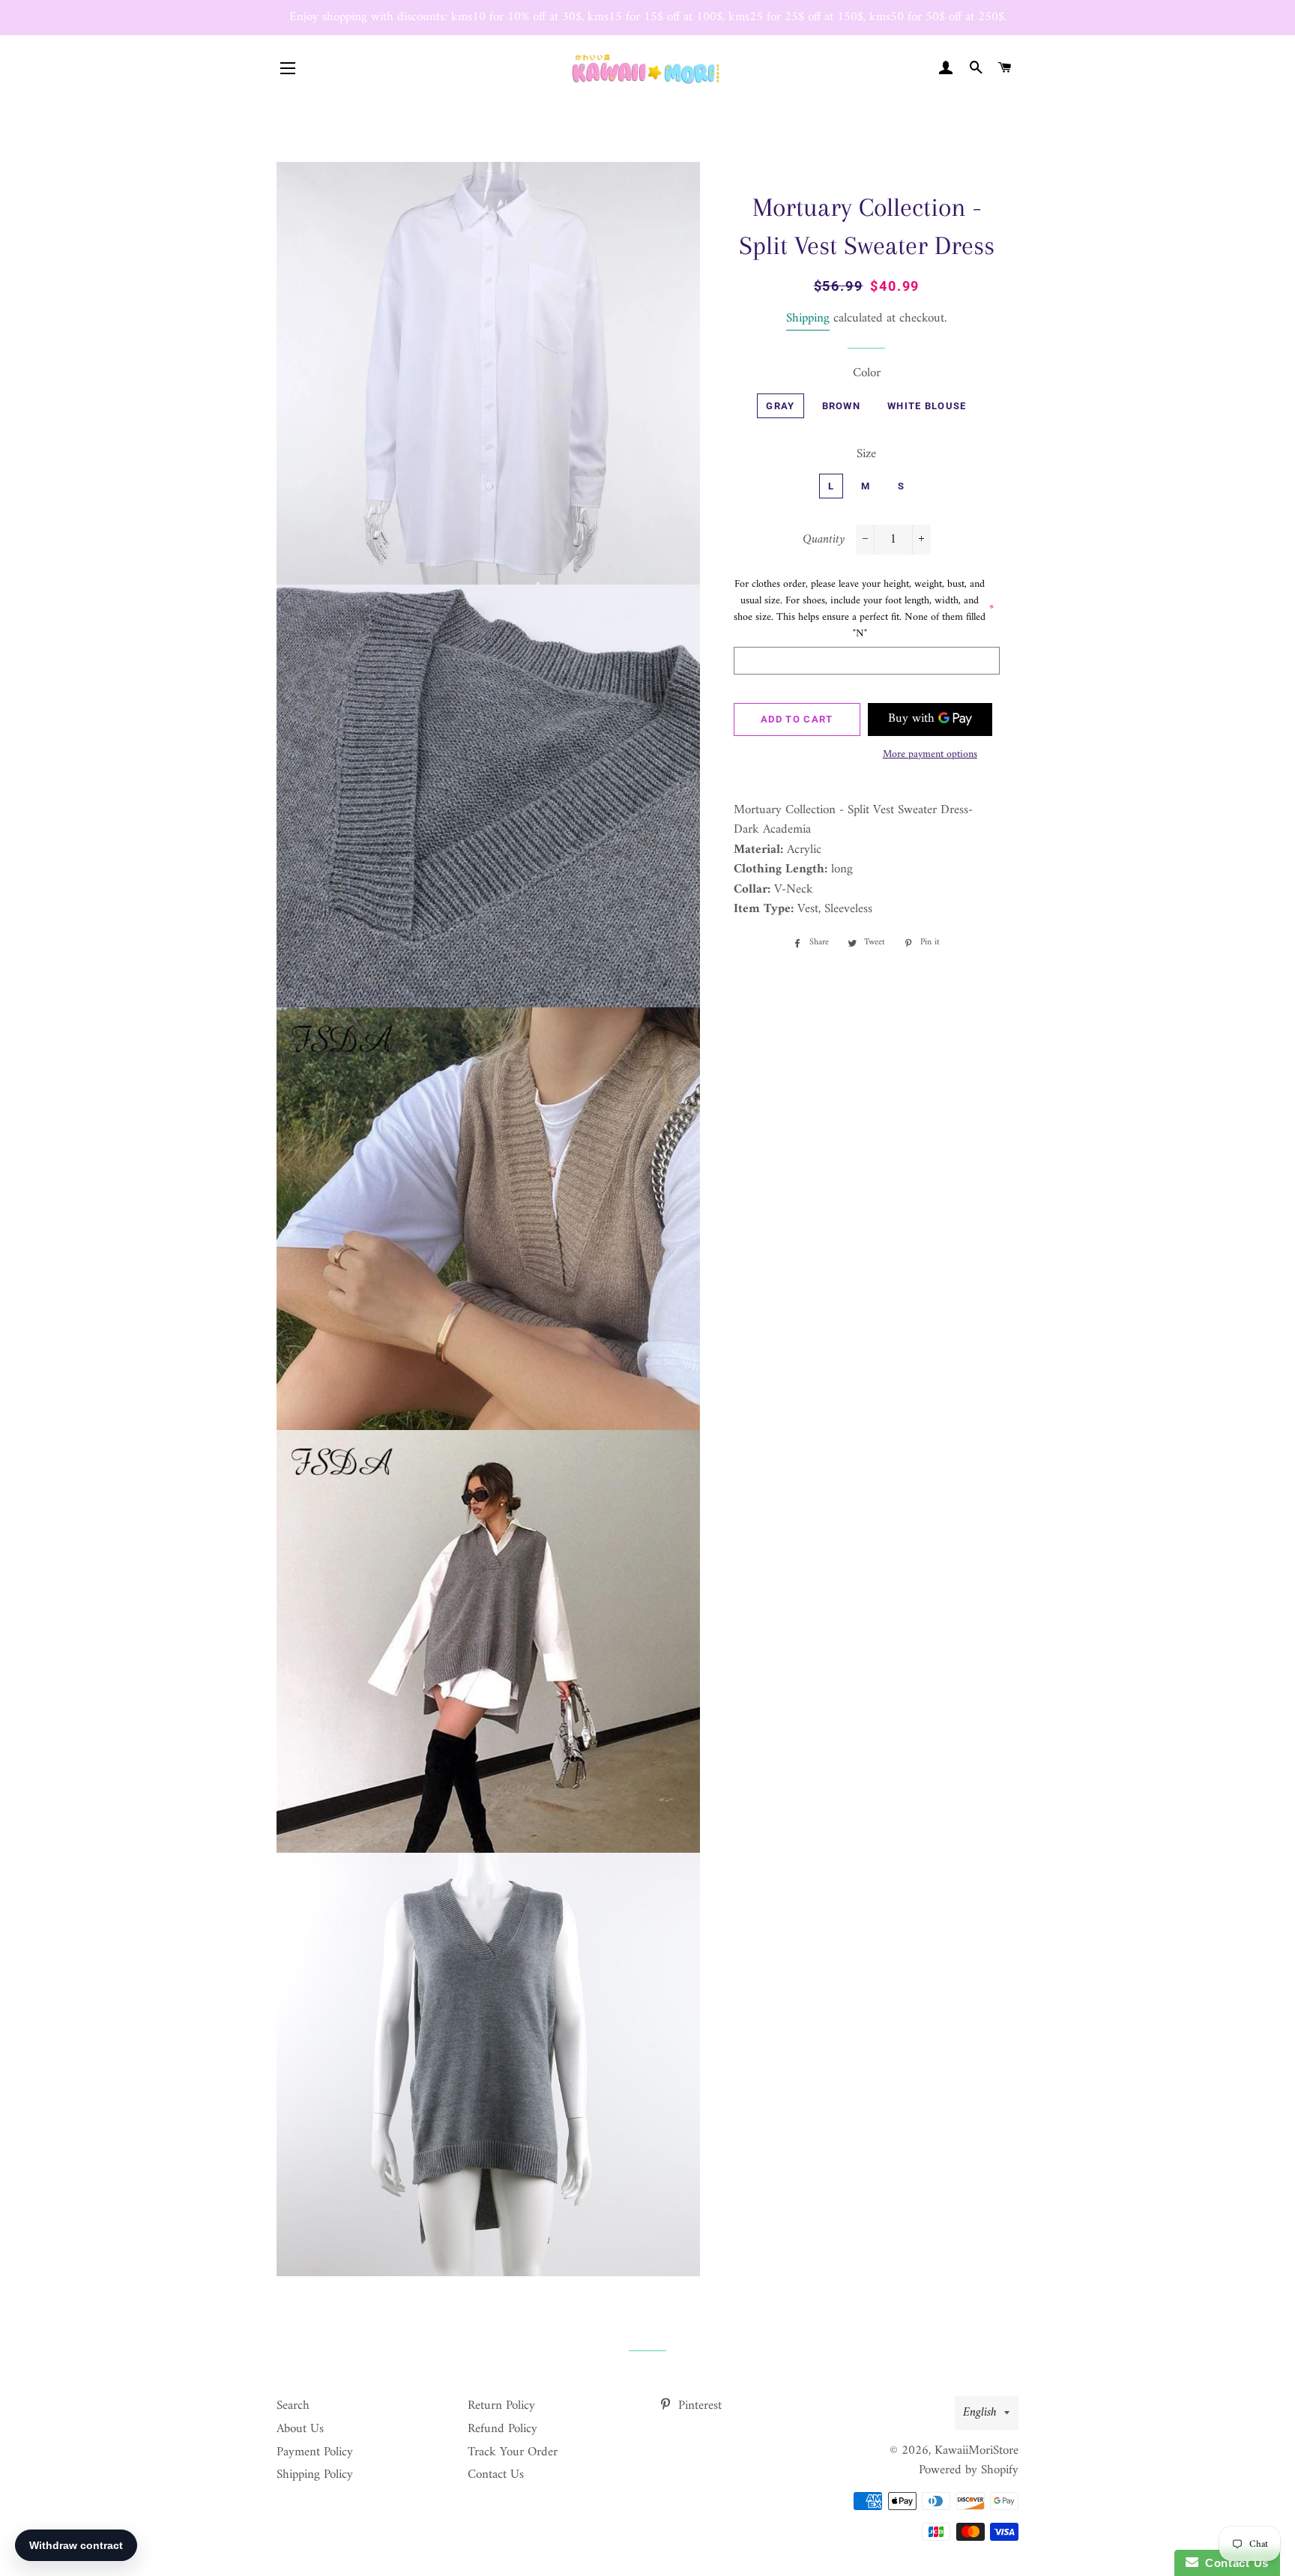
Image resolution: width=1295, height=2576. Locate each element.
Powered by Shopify (969, 2470)
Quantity (824, 540)
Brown (842, 406)
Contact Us (496, 2475)
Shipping (808, 319)
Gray (780, 406)
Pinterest (698, 2406)
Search (293, 2406)
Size (866, 455)
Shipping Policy (315, 2475)
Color (867, 374)
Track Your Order (513, 2452)
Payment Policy (315, 2452)
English (980, 2413)
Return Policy (501, 2406)
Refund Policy (502, 2429)
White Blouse (927, 406)
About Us (300, 2429)
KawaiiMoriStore (976, 2451)
